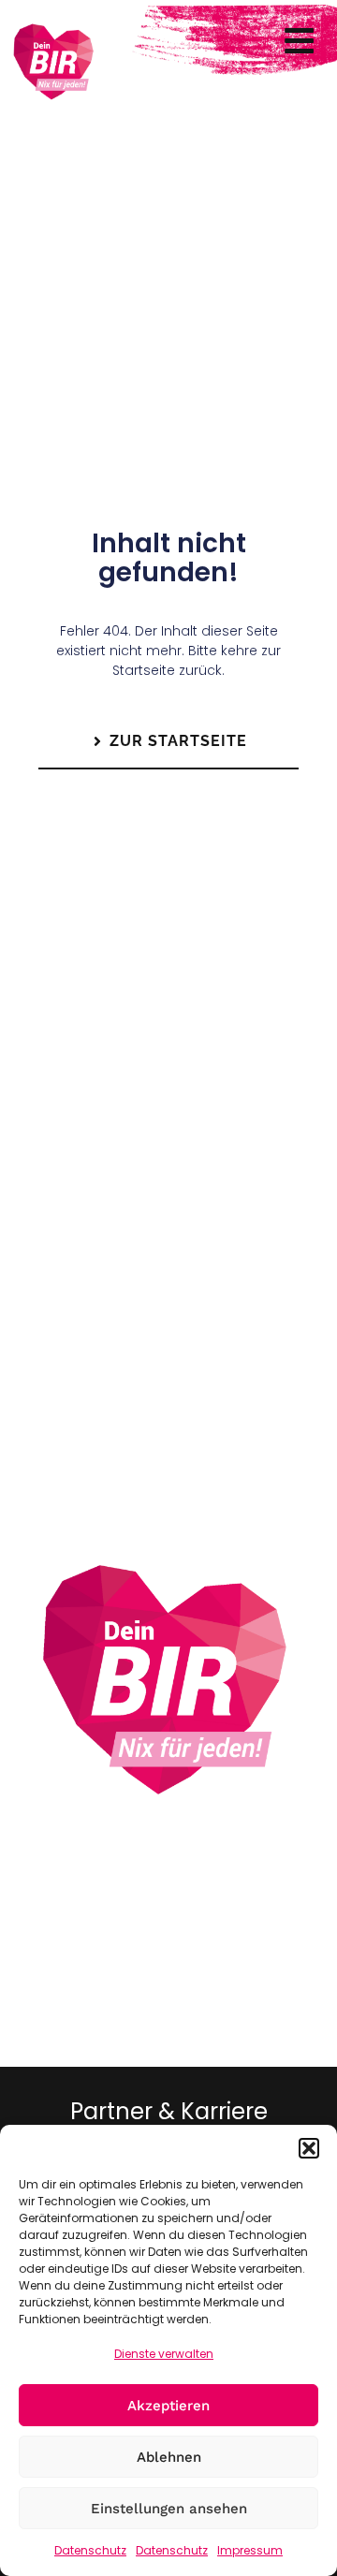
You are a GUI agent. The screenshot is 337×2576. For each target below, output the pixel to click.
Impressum (250, 2550)
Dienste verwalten (164, 2354)
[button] (309, 2148)
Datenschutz (90, 2550)
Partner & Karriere (169, 2111)
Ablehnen (169, 2457)
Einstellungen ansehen (169, 2509)
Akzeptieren (168, 2406)
